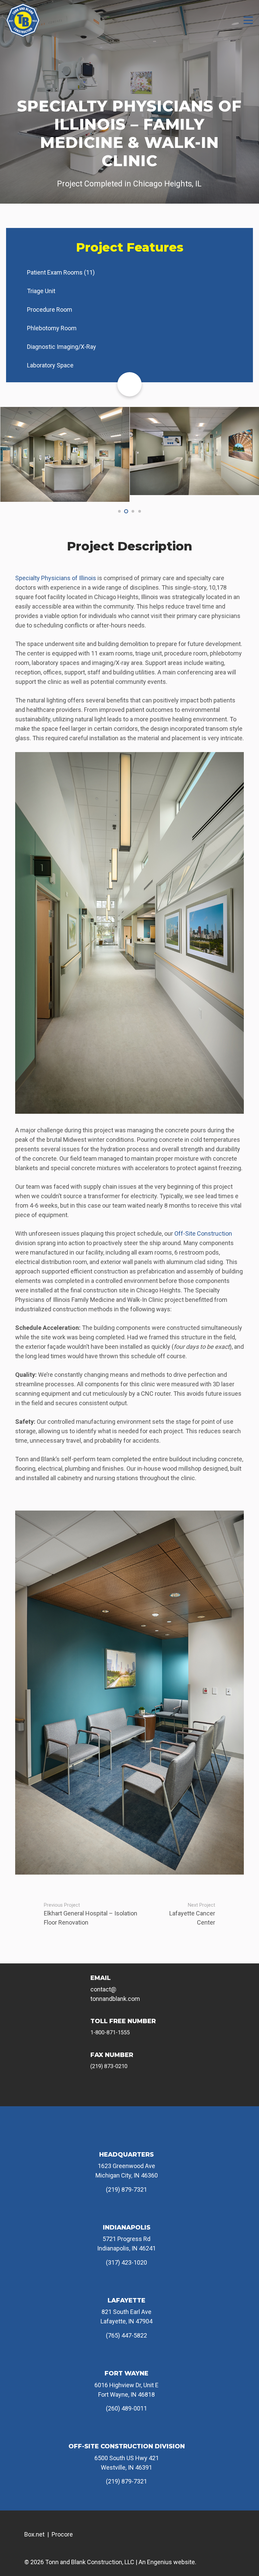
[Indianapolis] (126, 2212)
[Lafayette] (126, 2285)
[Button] (129, 384)
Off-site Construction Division (127, 2446)
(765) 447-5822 (126, 2335)
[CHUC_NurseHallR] (194, 451)
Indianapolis (127, 2227)
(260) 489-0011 (126, 2408)
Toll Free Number (123, 2021)
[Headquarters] (126, 2139)
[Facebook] (97, 2092)
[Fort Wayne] (126, 2358)
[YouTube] (143, 2092)
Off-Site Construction (203, 1233)
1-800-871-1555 (110, 2032)
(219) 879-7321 (126, 2189)
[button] (248, 20)
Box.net (34, 2534)
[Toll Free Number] (82, 2026)
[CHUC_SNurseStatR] (65, 454)
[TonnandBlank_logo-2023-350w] (23, 20)
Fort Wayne (126, 2373)
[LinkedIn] (165, 2092)
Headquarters (126, 2155)
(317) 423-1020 (126, 2262)
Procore (62, 2534)
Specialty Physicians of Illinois (56, 578)
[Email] (82, 1983)
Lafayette (126, 2300)
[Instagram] (120, 2092)
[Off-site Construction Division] (126, 2431)
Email (100, 1978)
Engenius (160, 2562)
